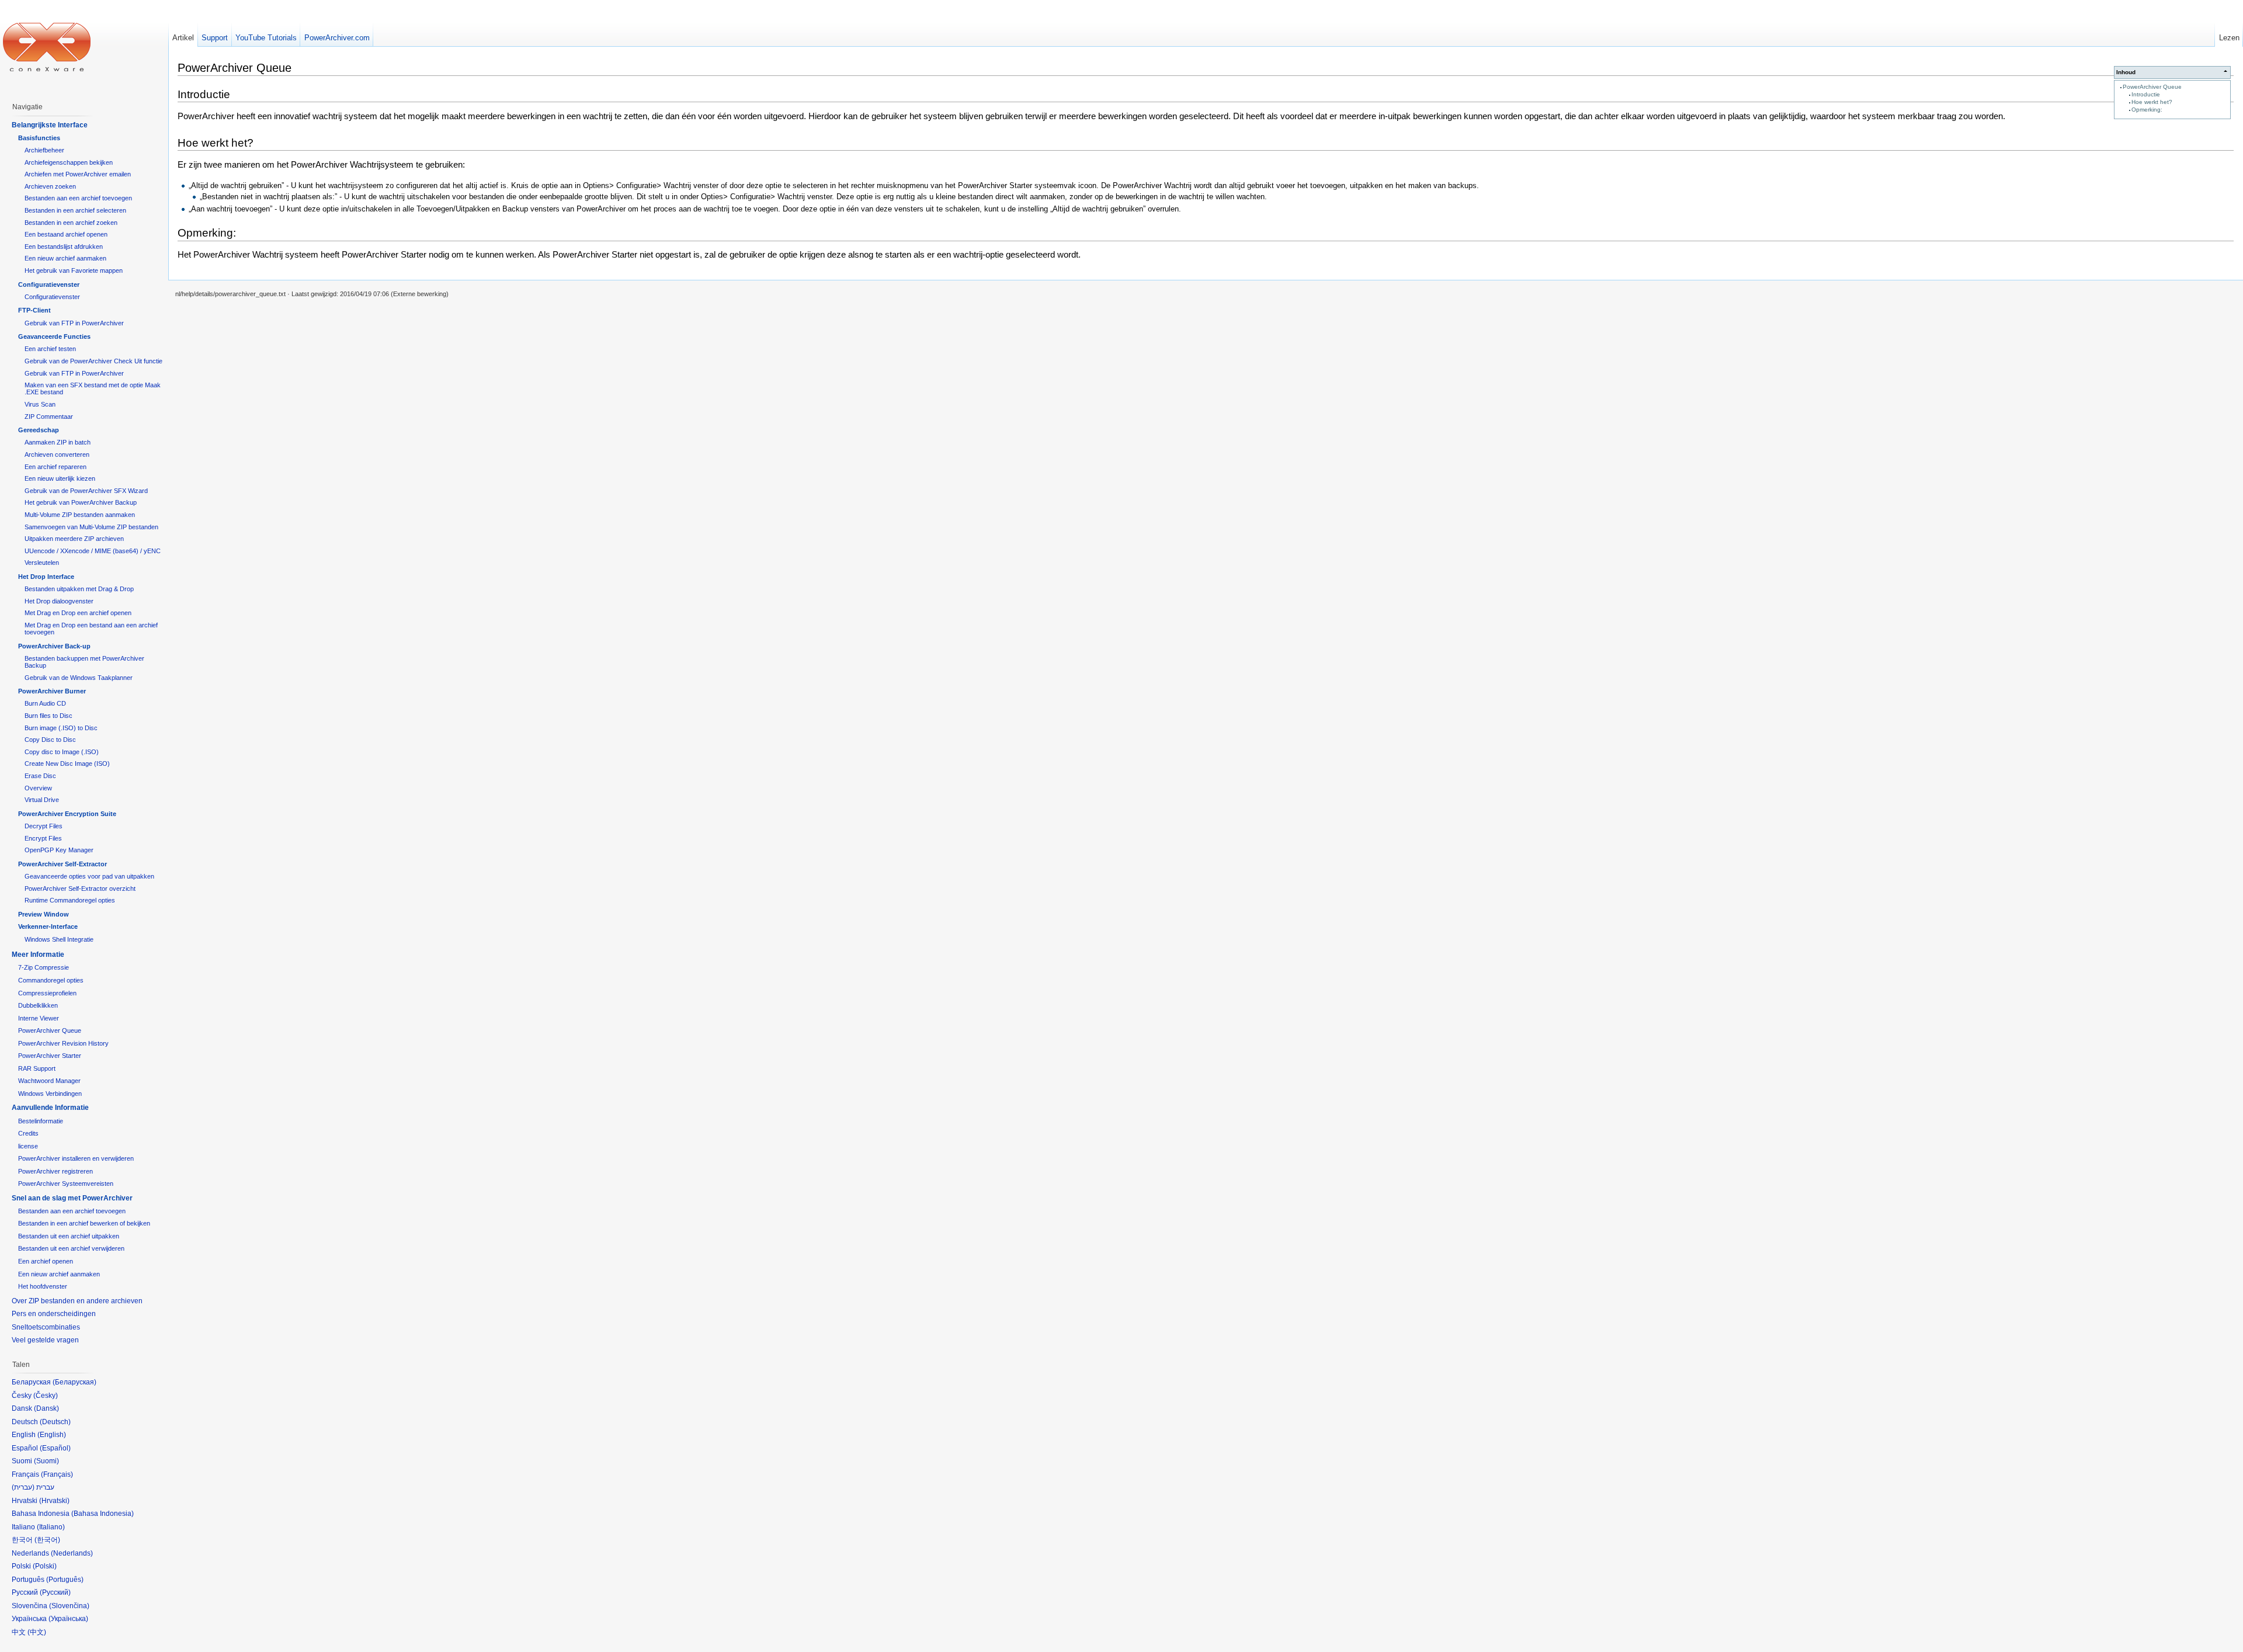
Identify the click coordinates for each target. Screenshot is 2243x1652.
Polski (45, 1566)
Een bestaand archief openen (66, 234)
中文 (37, 1632)
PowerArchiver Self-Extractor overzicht (80, 889)
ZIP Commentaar (49, 417)
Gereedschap (39, 430)
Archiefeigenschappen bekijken (69, 162)
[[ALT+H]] (47, 47)
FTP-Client (34, 310)
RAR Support (37, 1068)
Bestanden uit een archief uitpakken (69, 1236)
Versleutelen (42, 563)
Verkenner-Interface (48, 926)
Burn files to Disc (48, 716)
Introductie (2146, 94)
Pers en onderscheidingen (54, 1314)
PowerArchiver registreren (55, 1171)
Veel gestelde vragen (45, 1340)
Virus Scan (40, 404)
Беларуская (74, 1382)
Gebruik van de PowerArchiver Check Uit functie (93, 361)
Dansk (46, 1408)
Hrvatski (54, 1501)
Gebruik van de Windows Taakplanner (79, 678)
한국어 (47, 1540)
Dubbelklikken (38, 1005)
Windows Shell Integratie (59, 939)
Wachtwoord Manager (49, 1081)
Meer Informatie (38, 955)
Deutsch (55, 1422)
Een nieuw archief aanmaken (65, 258)
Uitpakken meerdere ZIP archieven (74, 539)
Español (55, 1448)
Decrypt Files (44, 826)
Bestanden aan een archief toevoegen (78, 198)
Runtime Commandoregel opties (70, 900)
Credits (28, 1133)
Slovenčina (69, 1606)
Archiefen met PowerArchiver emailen (78, 174)
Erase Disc (40, 776)
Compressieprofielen (47, 993)
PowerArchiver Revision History (63, 1043)
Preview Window (44, 914)
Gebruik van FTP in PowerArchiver (74, 323)
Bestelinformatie (41, 1121)
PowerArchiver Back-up (54, 646)
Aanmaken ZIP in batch (58, 442)
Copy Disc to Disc (50, 740)
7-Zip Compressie (44, 967)
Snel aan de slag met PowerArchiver (72, 1198)
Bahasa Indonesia (103, 1514)
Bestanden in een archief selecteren (75, 210)
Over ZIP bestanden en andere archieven (77, 1301)
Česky (46, 1396)
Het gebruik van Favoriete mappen (74, 270)
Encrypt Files (43, 838)
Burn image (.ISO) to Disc (61, 728)
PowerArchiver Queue (2152, 87)
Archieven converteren (57, 454)
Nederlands (72, 1553)
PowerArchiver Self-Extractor (63, 864)
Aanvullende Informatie (50, 1108)
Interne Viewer (39, 1018)
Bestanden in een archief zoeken (71, 223)
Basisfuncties (39, 138)
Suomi (46, 1461)
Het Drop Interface (46, 577)
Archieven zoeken (50, 186)
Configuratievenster (49, 284)
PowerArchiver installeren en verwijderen (76, 1158)
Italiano (51, 1527)
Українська (68, 1619)
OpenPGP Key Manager (59, 850)
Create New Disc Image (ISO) (67, 763)
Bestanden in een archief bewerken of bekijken (84, 1223)
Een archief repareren (55, 467)
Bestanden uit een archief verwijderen (71, 1248)
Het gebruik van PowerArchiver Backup (81, 502)
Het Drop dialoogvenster (59, 601)
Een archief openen (46, 1261)
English (52, 1435)
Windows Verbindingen (50, 1094)
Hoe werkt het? (2152, 102)
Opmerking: (2147, 110)
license (28, 1146)
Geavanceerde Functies (54, 336)
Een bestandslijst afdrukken (64, 247)
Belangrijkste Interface (50, 125)
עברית (23, 1487)
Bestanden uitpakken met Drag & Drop (79, 589)
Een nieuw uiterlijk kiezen (60, 478)
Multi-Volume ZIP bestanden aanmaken (80, 515)
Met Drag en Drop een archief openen (78, 613)
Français (57, 1474)
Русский (55, 1592)
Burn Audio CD (45, 703)
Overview (38, 788)
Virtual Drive (42, 800)
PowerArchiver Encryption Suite (67, 814)
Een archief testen (50, 349)
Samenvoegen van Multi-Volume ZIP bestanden (91, 527)
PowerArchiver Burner (52, 691)
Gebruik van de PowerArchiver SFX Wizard (86, 491)
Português (65, 1580)
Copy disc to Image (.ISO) (62, 752)
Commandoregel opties (51, 980)
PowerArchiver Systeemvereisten (66, 1184)
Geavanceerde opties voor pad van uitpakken (89, 876)
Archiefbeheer (44, 150)
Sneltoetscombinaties (46, 1327)
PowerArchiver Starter (50, 1056)
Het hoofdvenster (43, 1286)
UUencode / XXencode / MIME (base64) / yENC (93, 551)
